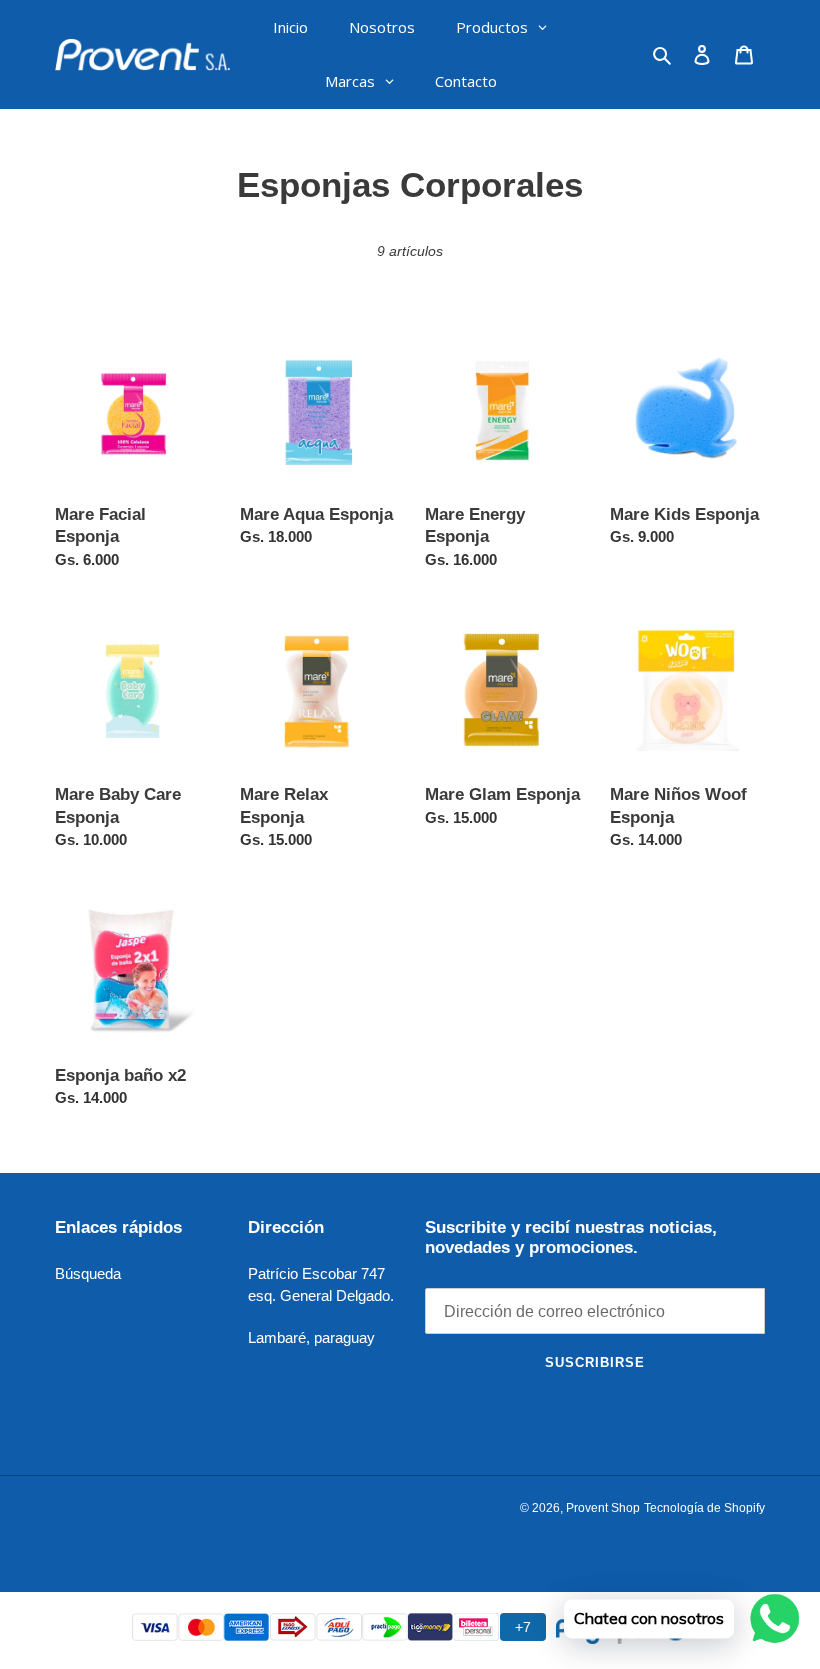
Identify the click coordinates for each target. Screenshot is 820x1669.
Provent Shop (603, 1508)
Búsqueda (88, 1273)
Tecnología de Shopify (704, 1508)
